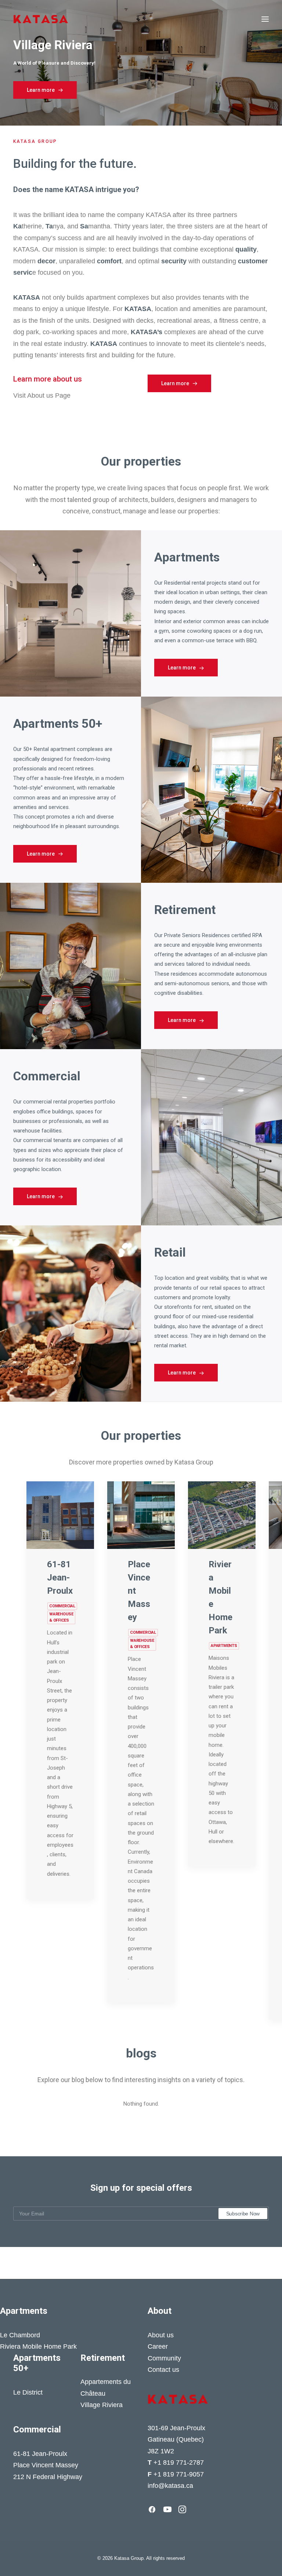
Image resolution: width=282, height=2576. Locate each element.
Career (158, 2346)
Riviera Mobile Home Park (38, 2346)
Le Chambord (20, 2335)
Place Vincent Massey (46, 2465)
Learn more (41, 90)
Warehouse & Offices (61, 1617)
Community (164, 2358)
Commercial (62, 1606)
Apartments (224, 1646)
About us (161, 2335)
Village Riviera (102, 2405)
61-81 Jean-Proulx (60, 1578)
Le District (28, 2392)
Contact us (163, 2370)
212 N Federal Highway (48, 2477)
